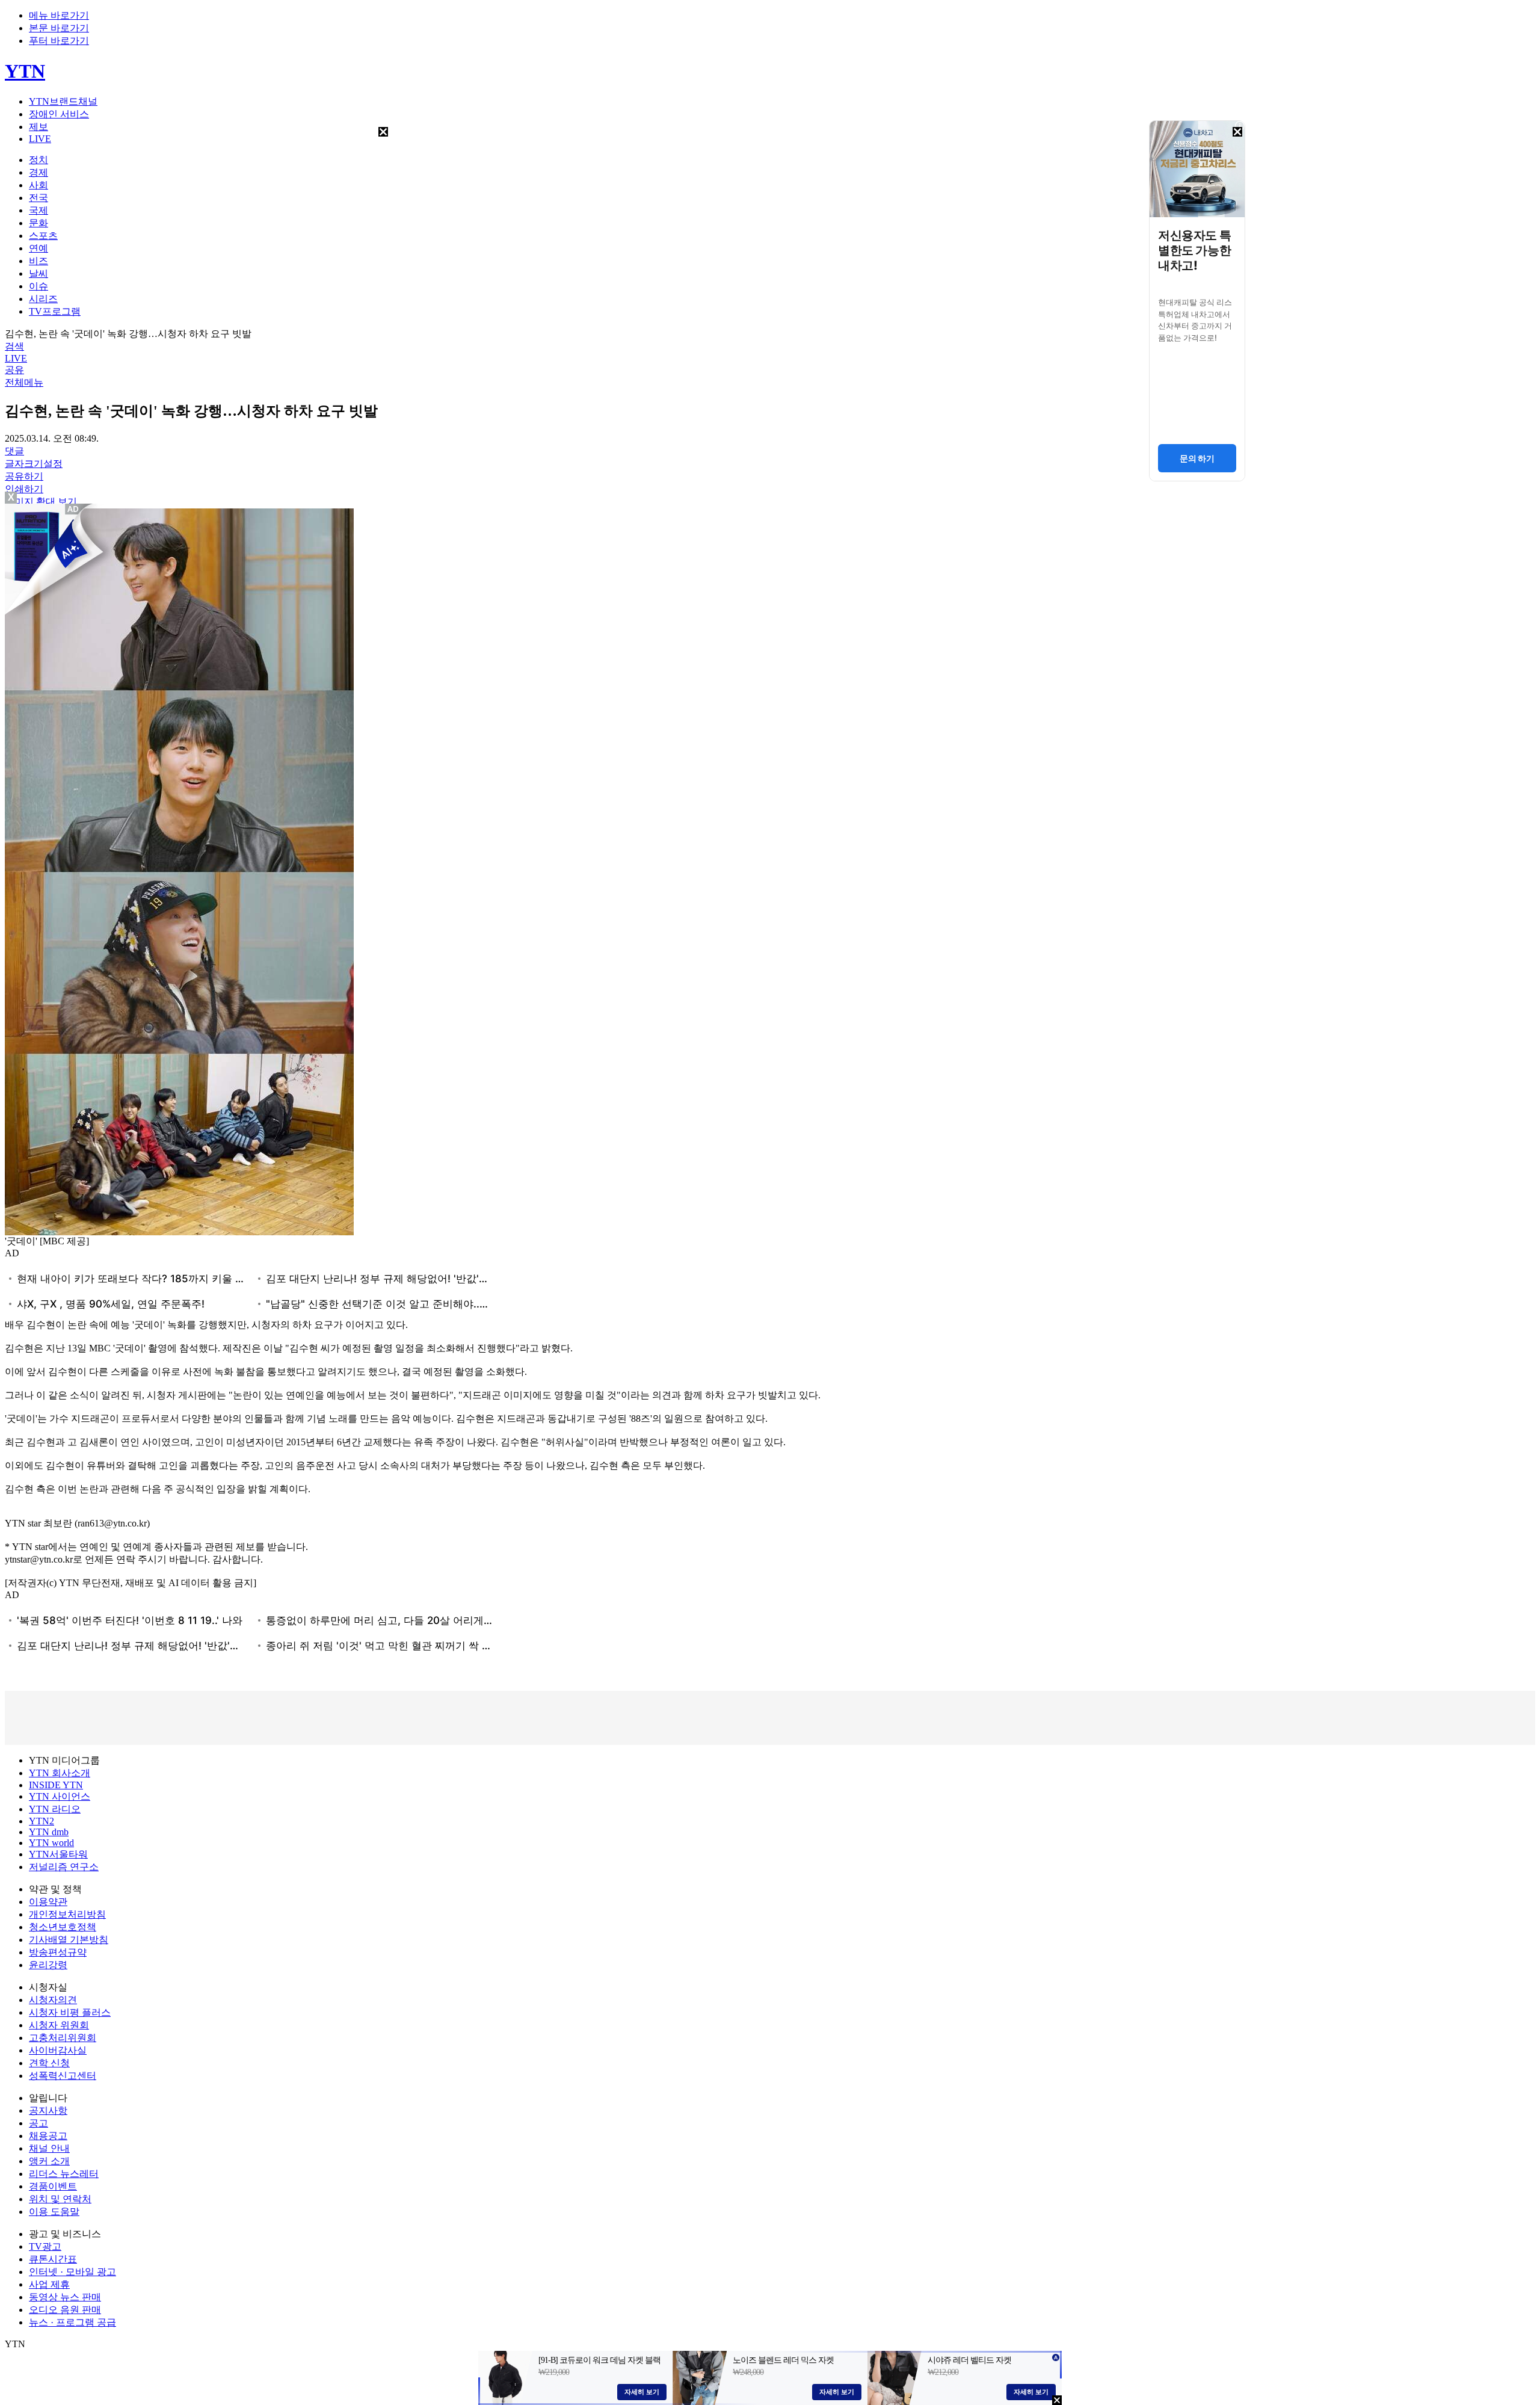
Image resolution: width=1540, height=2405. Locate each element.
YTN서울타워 (58, 1854)
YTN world (51, 1843)
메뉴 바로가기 (59, 15)
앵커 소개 (49, 2161)
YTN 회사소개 (60, 1773)
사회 (38, 185)
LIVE (40, 139)
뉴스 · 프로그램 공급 (72, 2322)
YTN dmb (49, 1832)
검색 (14, 346)
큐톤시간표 (53, 2259)
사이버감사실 (58, 2050)
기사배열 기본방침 (69, 1940)
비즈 (38, 261)
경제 (38, 172)
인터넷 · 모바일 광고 (72, 2272)
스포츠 (43, 236)
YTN (25, 71)
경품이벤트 (53, 2186)
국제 (38, 210)
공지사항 (48, 2110)
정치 (38, 160)
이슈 (38, 286)
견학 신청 (49, 2063)
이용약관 (48, 1902)
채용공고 (48, 2136)
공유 (14, 370)
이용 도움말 (54, 2212)
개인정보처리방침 (67, 1914)
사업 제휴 (49, 2284)
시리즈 (43, 299)
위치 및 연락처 (60, 2199)
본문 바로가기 (59, 28)
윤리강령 (48, 1965)
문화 (38, 223)
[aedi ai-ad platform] (74, 509)
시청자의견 (53, 2000)
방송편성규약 (58, 1952)
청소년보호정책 (63, 1927)
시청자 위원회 (59, 2025)
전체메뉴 (24, 382)
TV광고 (45, 2246)
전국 (38, 198)
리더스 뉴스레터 (64, 2174)
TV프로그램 (55, 311)
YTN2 (42, 1821)
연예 (38, 248)
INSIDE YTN (56, 1785)
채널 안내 (49, 2148)
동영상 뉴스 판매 (65, 2297)
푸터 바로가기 (59, 41)
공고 (38, 2123)
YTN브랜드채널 (63, 101)
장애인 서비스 (59, 114)
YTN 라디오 (55, 1809)
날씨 (38, 273)
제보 (38, 127)
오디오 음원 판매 (65, 2310)
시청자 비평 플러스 (70, 2012)
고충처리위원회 (63, 2038)
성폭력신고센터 (63, 2076)
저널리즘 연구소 (64, 1867)
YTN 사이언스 (60, 1796)
